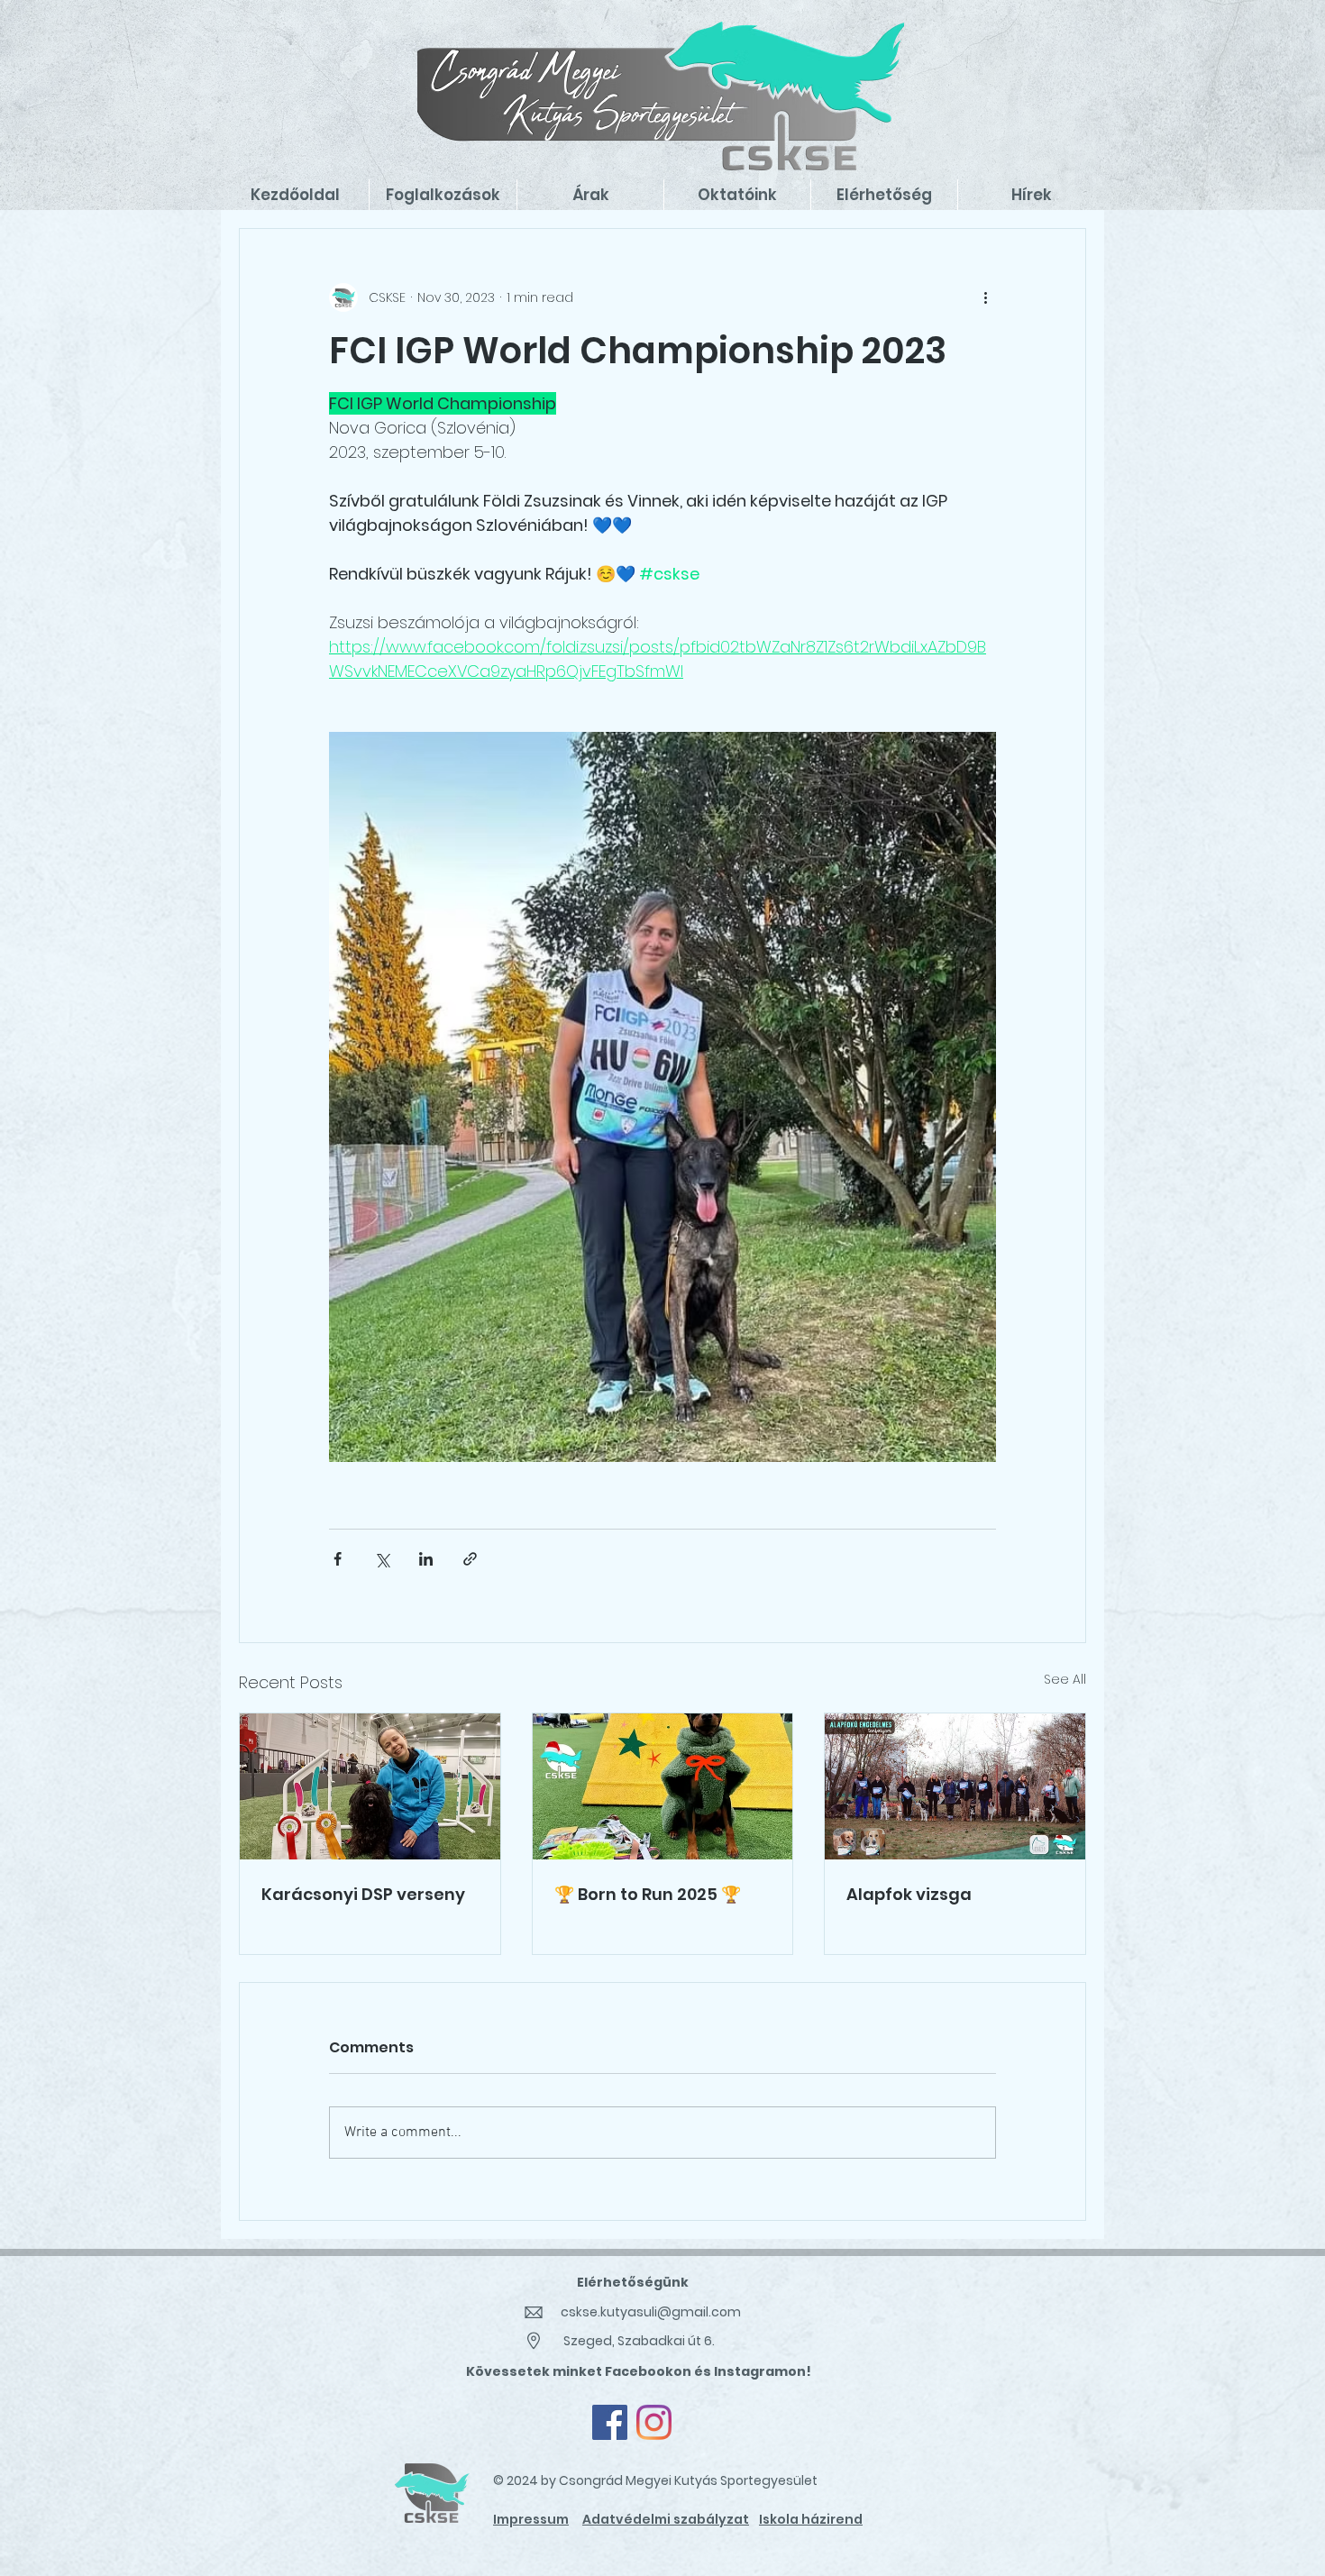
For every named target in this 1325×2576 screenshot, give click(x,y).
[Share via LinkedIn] (426, 1559)
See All (1065, 1679)
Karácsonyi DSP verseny (363, 1894)
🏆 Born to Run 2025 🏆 (648, 1894)
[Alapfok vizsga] (955, 1786)
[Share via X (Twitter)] (382, 1559)
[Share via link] (470, 1559)
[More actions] (985, 297)
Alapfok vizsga (909, 1894)
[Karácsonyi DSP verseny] (370, 1786)
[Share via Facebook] (338, 1559)
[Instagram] (654, 2422)
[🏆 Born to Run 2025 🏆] (663, 1786)
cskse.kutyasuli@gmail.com (651, 2312)
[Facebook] (610, 2422)
